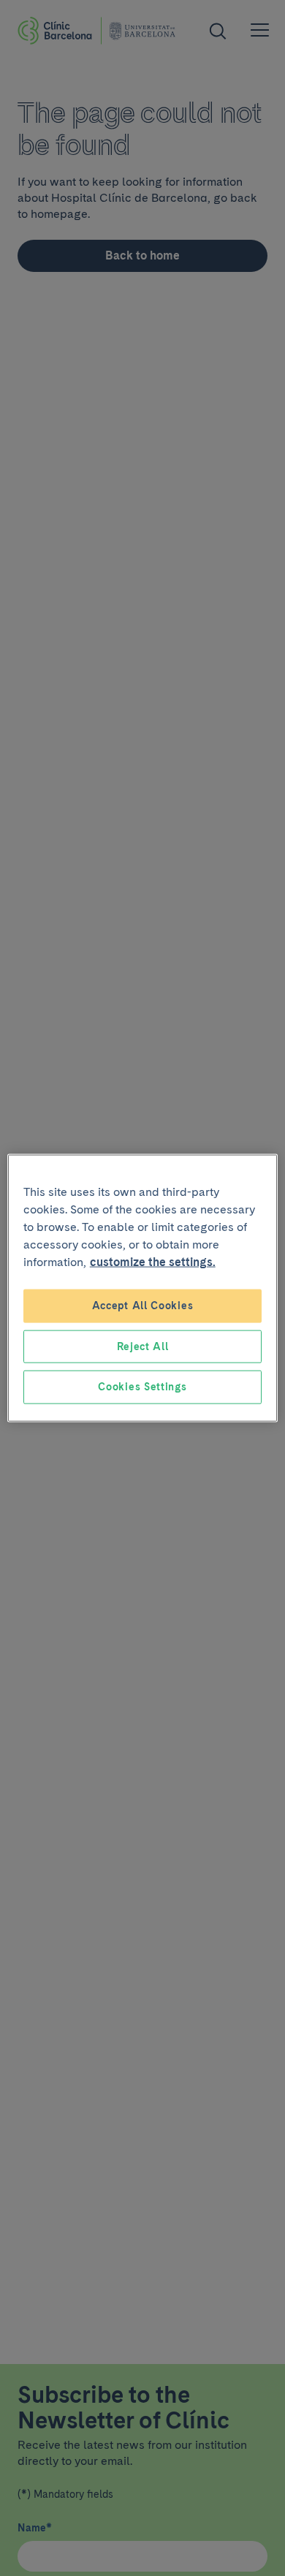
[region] (143, 1288)
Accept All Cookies (143, 1306)
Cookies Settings (142, 1387)
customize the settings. (153, 1262)
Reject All (143, 1346)
